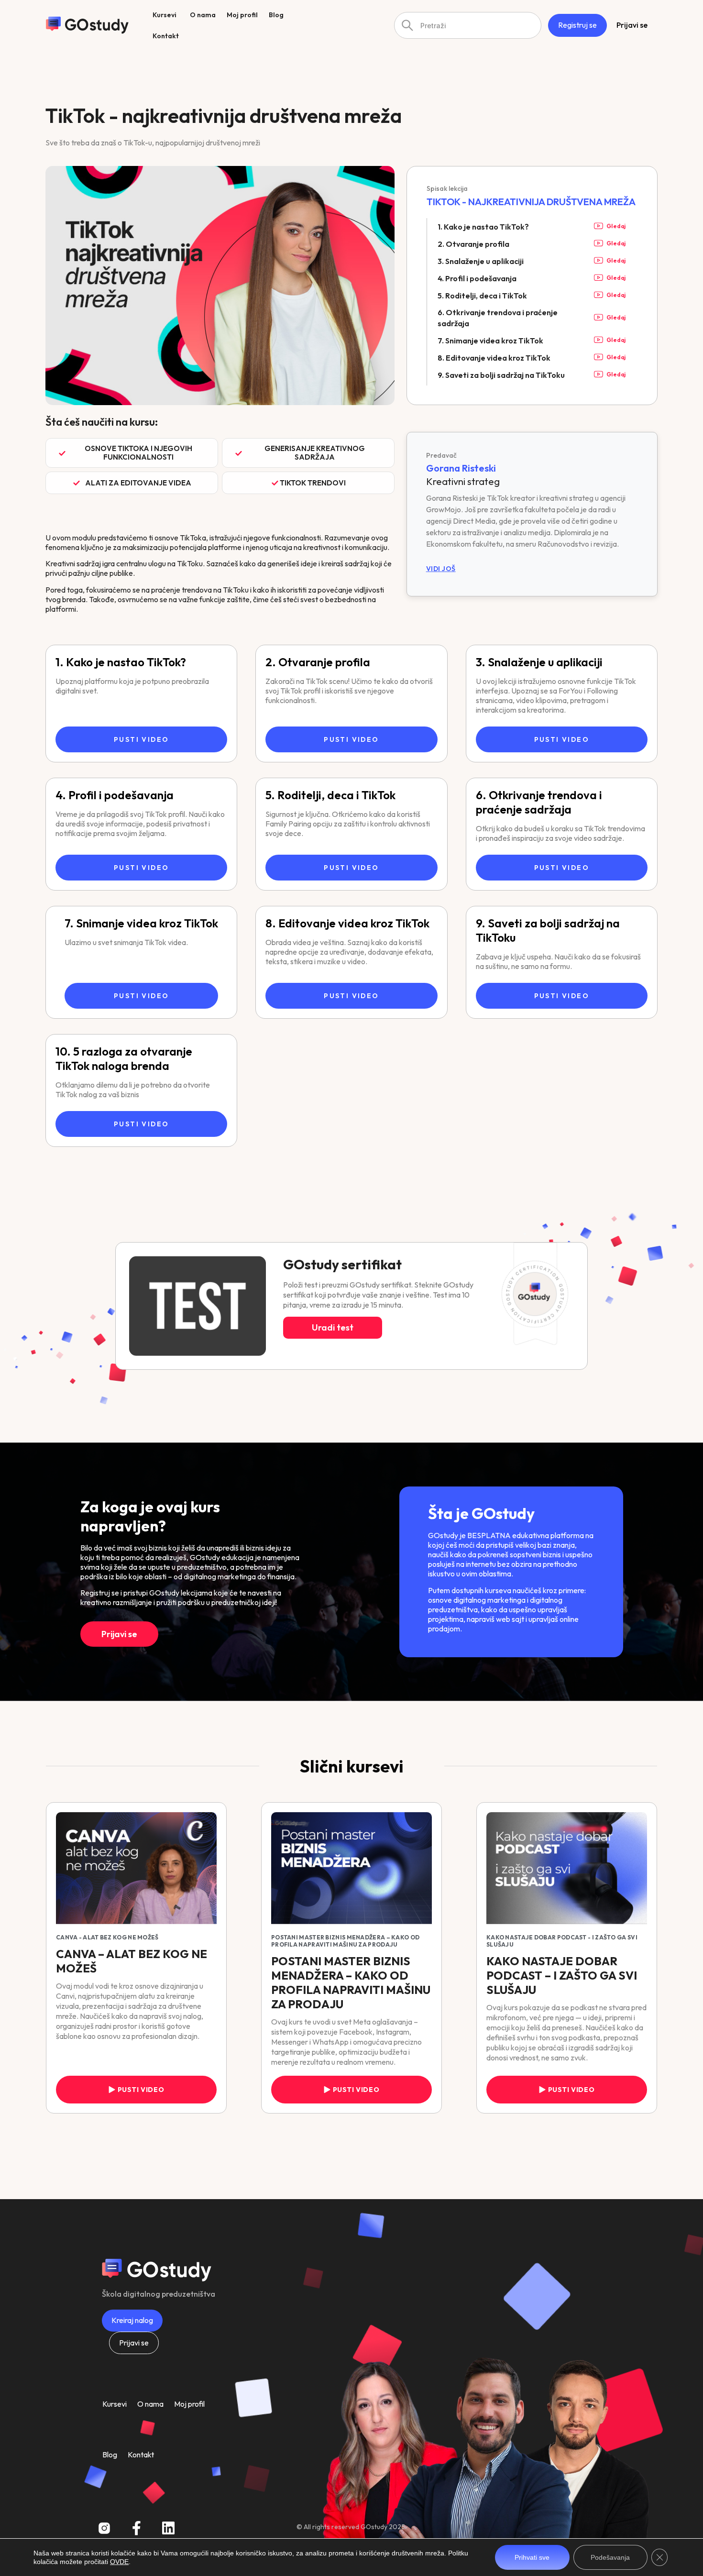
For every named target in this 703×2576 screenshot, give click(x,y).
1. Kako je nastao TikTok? (121, 662)
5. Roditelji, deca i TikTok (330, 795)
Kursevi (115, 2404)
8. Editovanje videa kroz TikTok (347, 923)
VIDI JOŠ (441, 569)
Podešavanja (610, 2557)
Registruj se (577, 25)
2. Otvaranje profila (318, 662)
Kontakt (141, 2455)
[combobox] (468, 25)
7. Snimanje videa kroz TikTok (141, 923)
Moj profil (189, 2404)
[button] (132, 453)
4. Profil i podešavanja (115, 795)
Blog (110, 2455)
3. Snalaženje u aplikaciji (539, 662)
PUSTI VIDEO (141, 739)
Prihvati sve (532, 2557)
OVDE (119, 2562)
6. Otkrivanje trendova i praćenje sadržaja (539, 802)
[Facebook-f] (136, 2528)
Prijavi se (632, 25)
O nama (150, 2404)
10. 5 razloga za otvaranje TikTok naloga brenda (124, 1058)
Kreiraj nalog (132, 2320)
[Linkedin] (168, 2528)
